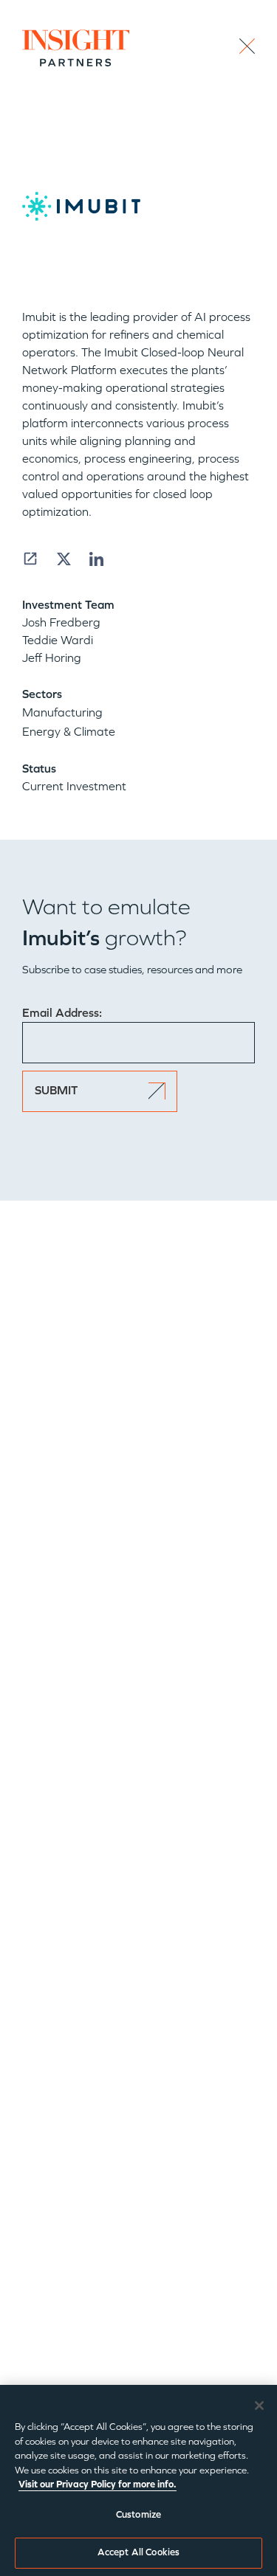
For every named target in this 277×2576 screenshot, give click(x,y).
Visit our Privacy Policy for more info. (98, 2485)
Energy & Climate (69, 732)
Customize (138, 2515)
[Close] (259, 2406)
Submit (56, 1090)
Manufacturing (62, 712)
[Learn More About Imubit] (30, 559)
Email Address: (62, 1013)
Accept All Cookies (138, 2552)
